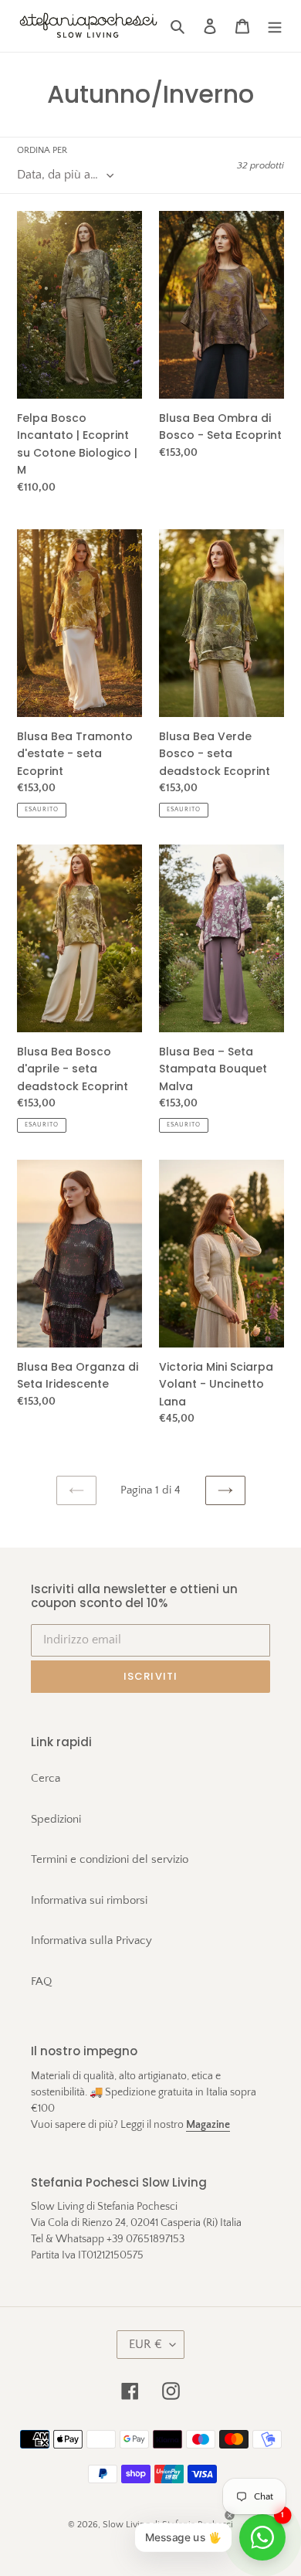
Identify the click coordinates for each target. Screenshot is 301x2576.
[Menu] (275, 26)
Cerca (46, 1778)
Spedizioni (56, 1819)
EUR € (145, 2344)
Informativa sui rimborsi (89, 1900)
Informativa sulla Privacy (91, 1940)
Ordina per (42, 150)
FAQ (41, 1981)
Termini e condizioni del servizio (110, 1859)
